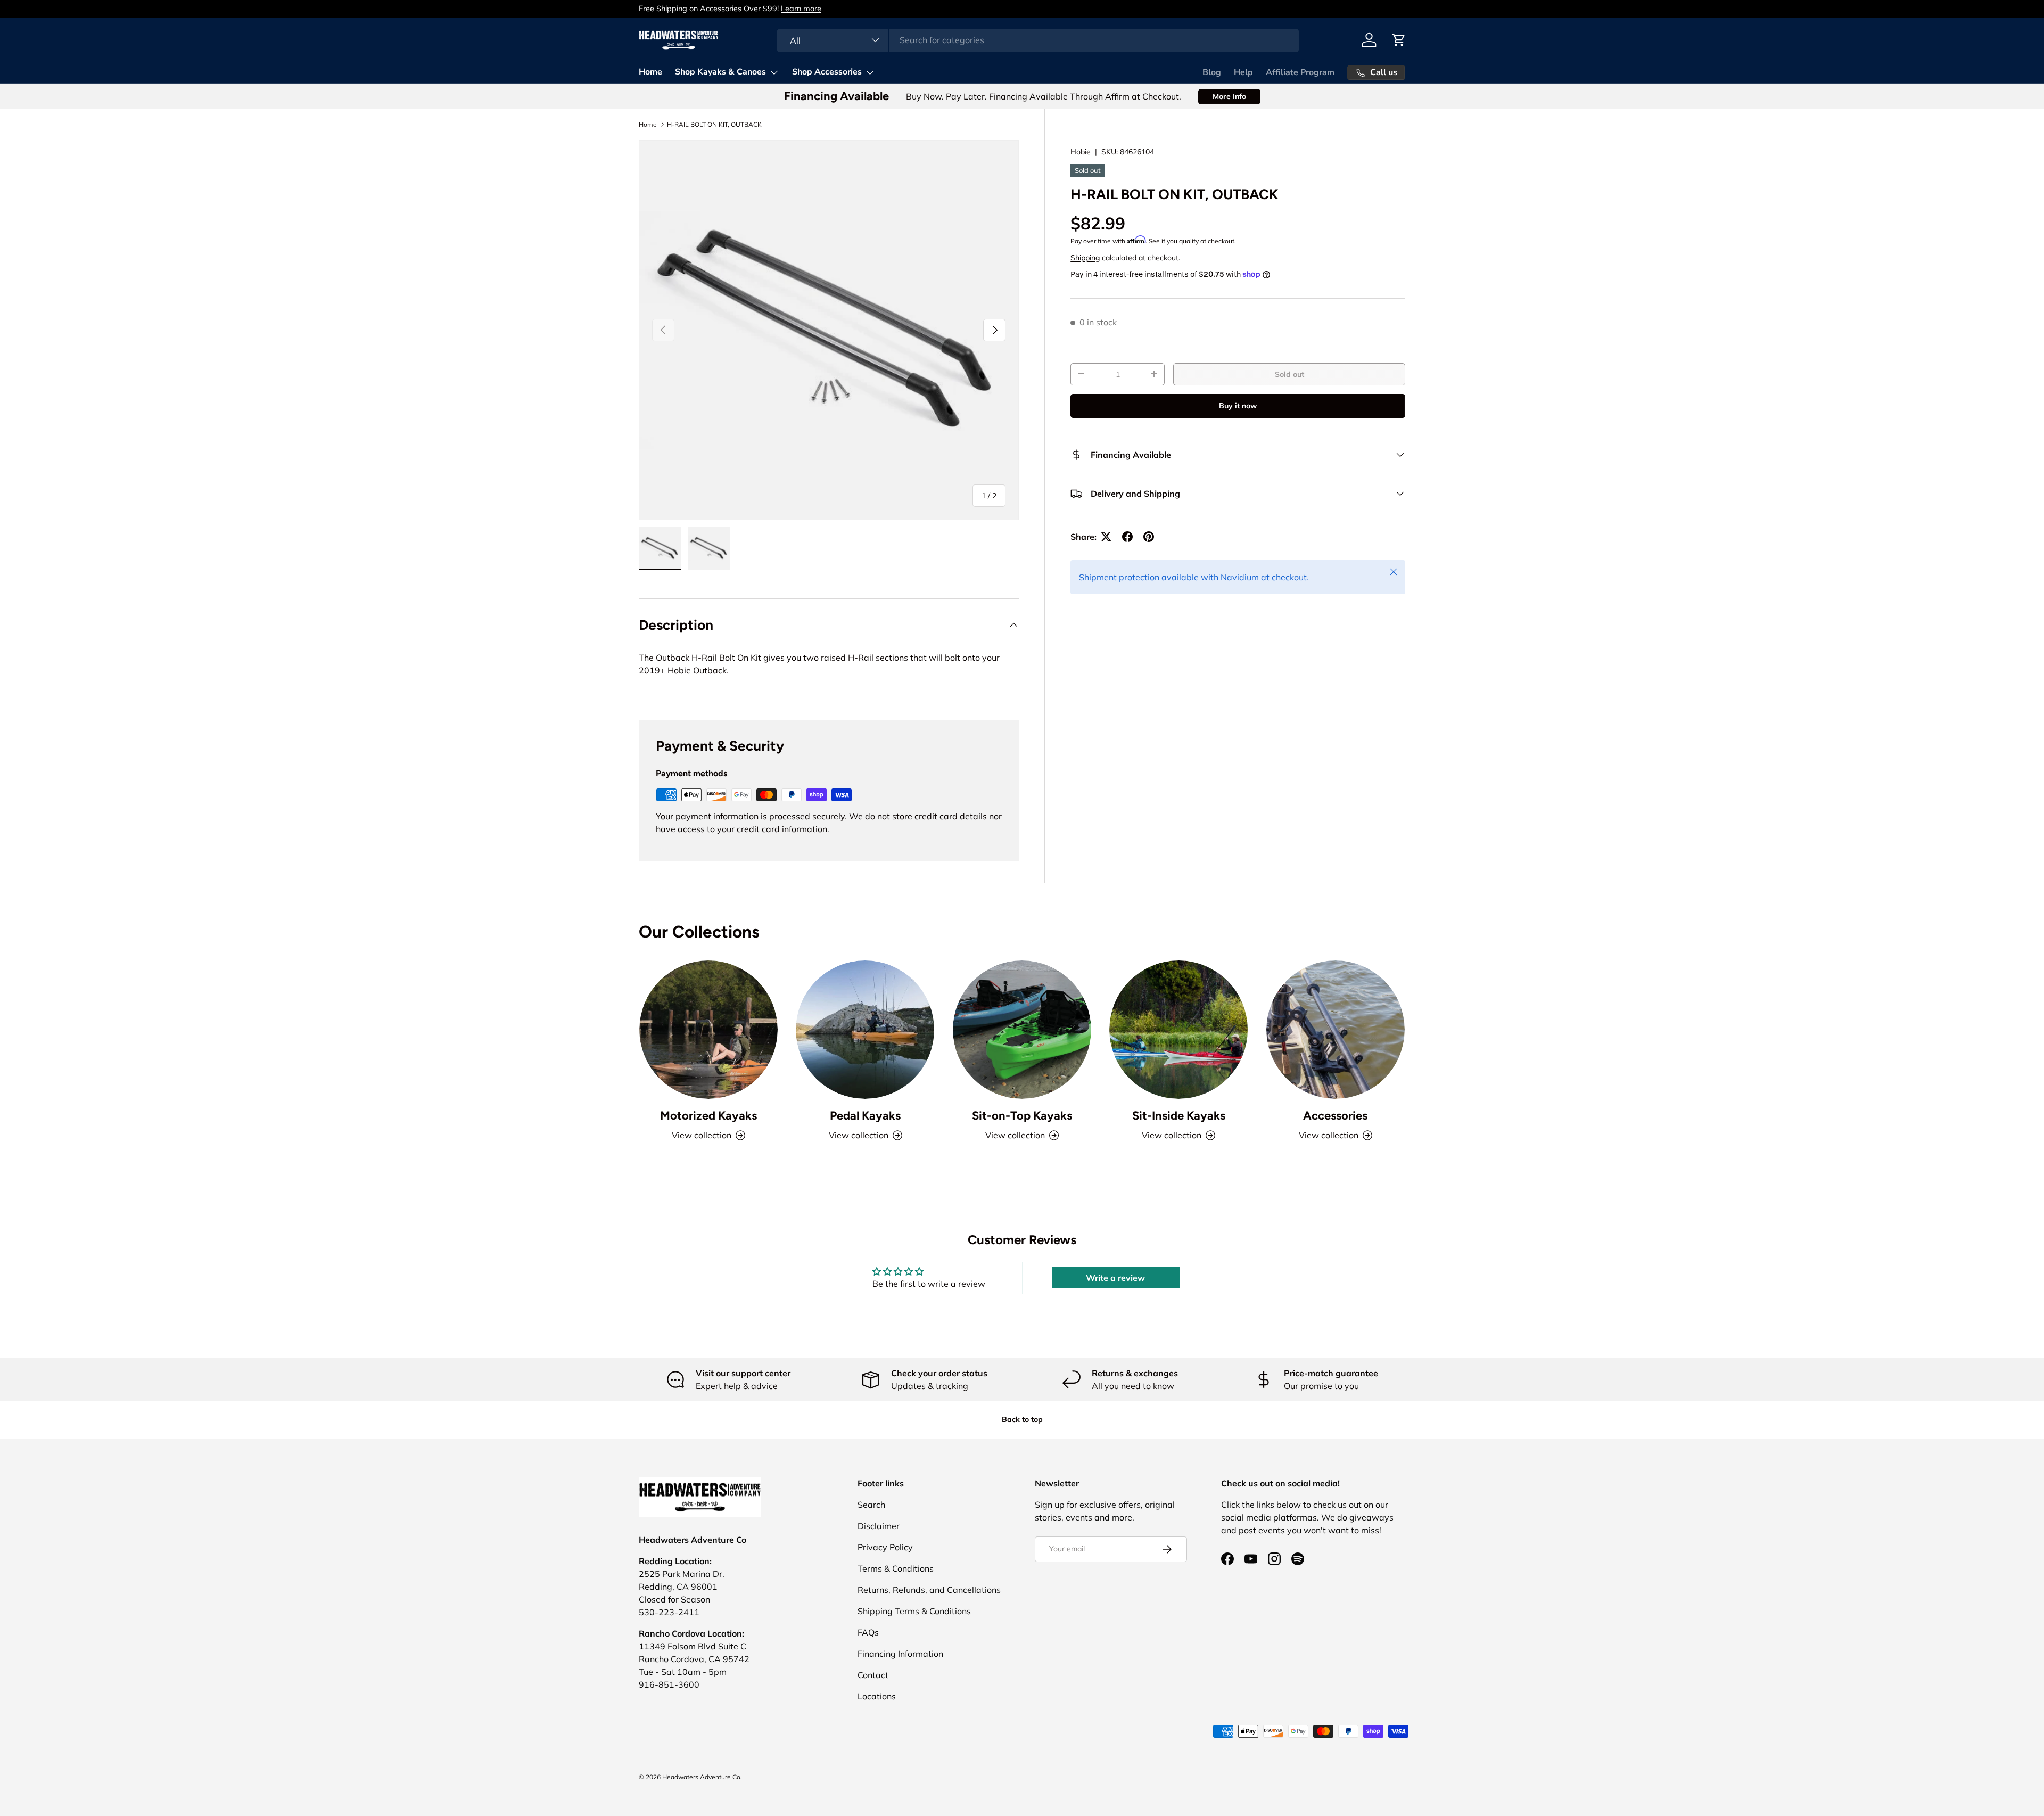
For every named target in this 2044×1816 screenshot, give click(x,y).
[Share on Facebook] (1127, 537)
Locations (877, 1696)
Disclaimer (879, 1526)
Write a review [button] (1115, 1278)
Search (871, 1505)
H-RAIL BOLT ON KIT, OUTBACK (714, 125)
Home (650, 72)
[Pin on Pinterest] (1149, 537)
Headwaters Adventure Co (701, 1777)
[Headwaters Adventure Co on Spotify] (1298, 1559)
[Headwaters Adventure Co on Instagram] (1274, 1559)
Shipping (1085, 257)
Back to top (1022, 1419)
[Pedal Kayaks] (865, 1030)
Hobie (1081, 152)
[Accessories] (1336, 1030)
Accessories (1335, 1116)
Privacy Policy (885, 1547)
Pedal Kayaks (865, 1116)
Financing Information (900, 1654)
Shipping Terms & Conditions (914, 1611)
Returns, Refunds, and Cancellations (929, 1590)
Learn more (801, 9)
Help (1243, 72)
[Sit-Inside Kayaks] (1178, 1030)
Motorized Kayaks (708, 1116)
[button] (1399, 40)
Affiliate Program (1300, 72)
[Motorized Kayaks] (708, 1030)
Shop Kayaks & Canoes (720, 72)
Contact (873, 1675)
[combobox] (1038, 40)
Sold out (1289, 374)
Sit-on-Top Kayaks (1022, 1116)
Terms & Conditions (896, 1568)
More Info (1229, 96)
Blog (1212, 72)
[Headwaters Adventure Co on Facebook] (1227, 1559)
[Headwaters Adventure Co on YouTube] (1251, 1559)
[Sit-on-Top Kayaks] (1022, 1030)
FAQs (868, 1632)
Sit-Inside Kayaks (1179, 1116)
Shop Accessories (827, 72)
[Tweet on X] (1106, 537)
